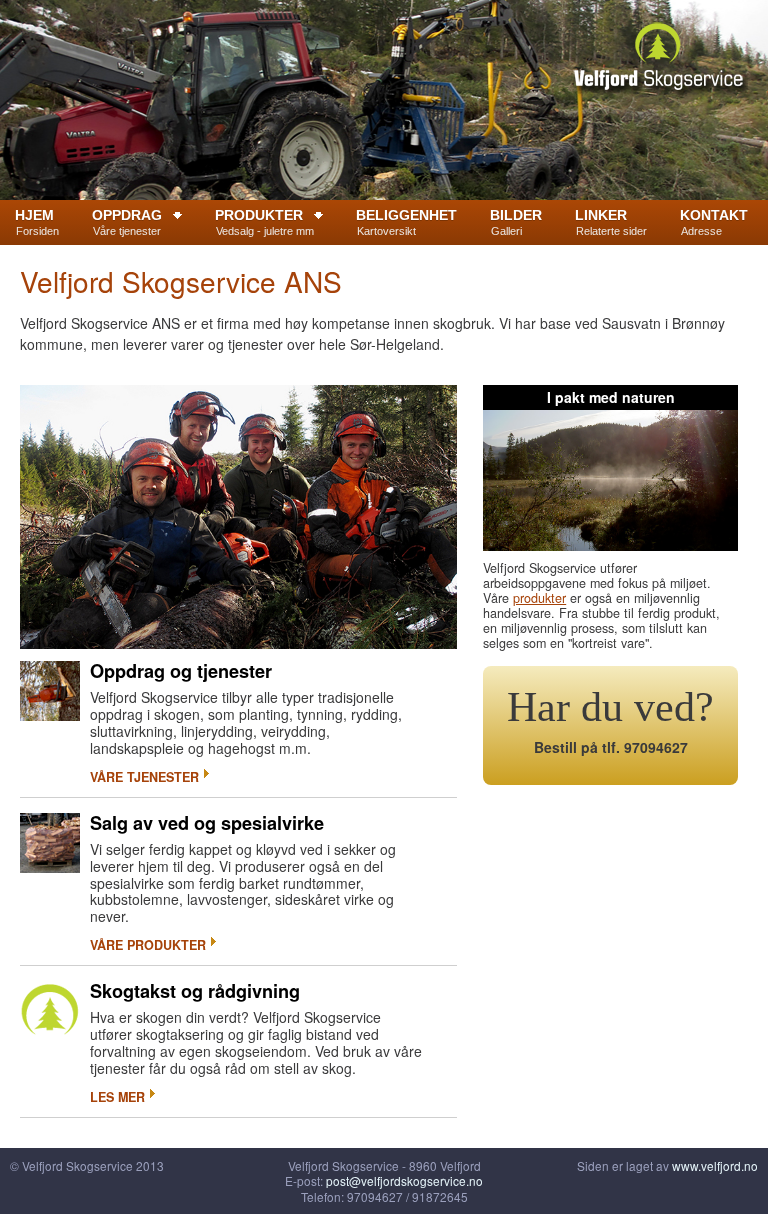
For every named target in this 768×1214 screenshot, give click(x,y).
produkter (539, 598)
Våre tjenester (144, 777)
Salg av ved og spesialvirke (207, 823)
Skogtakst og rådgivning (195, 991)
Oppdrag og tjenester (181, 671)
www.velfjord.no (715, 1165)
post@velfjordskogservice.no (404, 1180)
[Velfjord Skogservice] (658, 59)
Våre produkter (148, 945)
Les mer (117, 1097)
